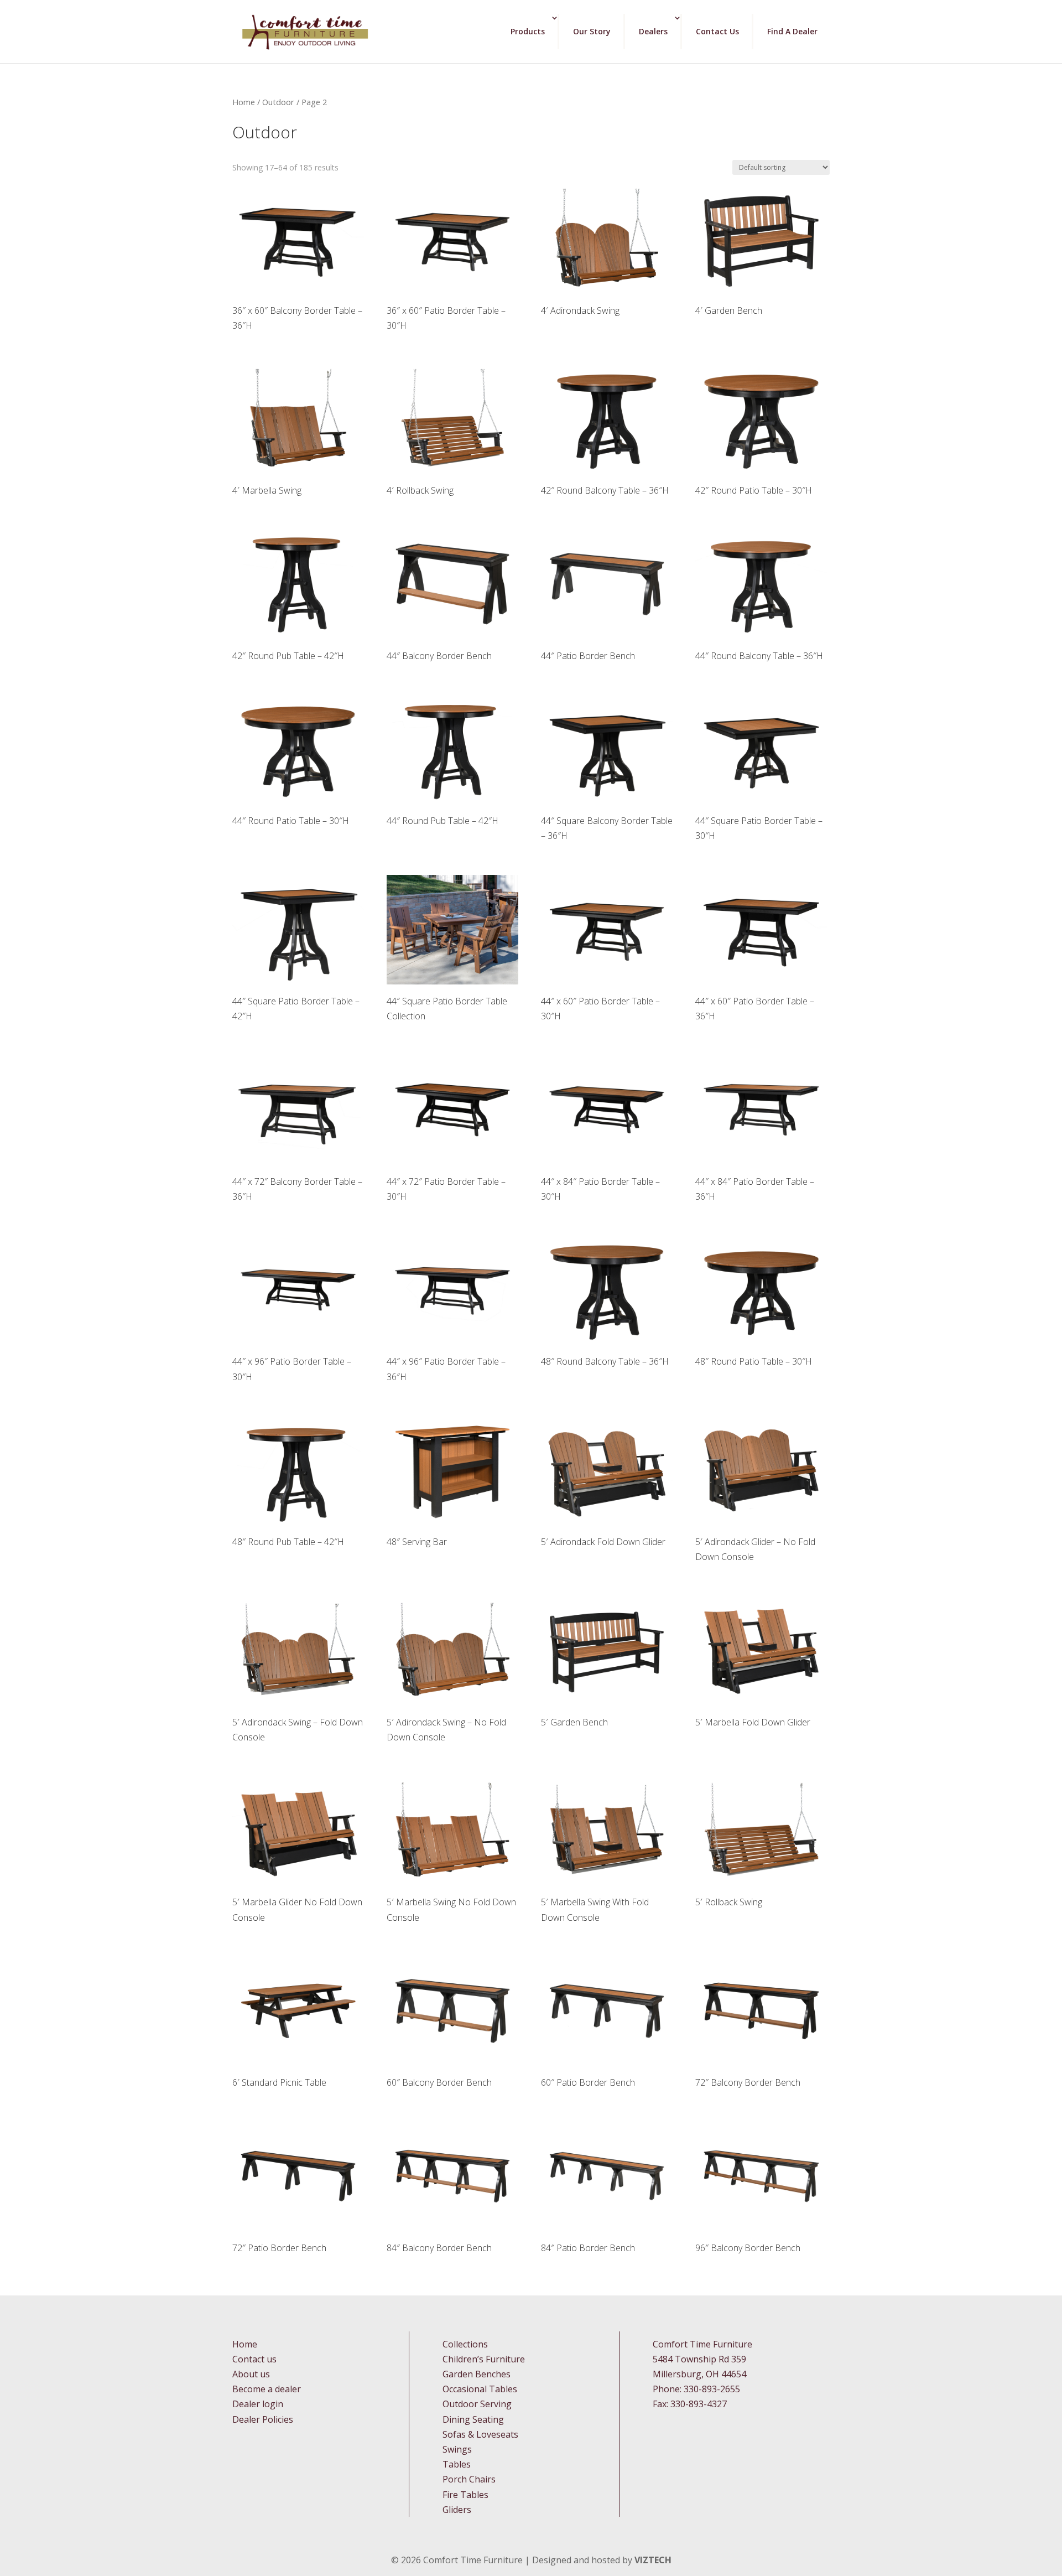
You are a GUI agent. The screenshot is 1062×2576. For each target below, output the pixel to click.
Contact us (254, 2359)
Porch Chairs (469, 2479)
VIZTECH (653, 2560)
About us (251, 2374)
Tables (457, 2464)
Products (528, 31)
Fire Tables (465, 2495)
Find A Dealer (792, 31)
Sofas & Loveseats (480, 2434)
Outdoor (278, 102)
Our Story (592, 31)
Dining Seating (473, 2419)
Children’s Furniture (484, 2359)
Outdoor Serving (477, 2404)
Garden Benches (477, 2374)
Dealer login (258, 2404)
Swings (457, 2449)
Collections (465, 2344)
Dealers (653, 31)
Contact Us (717, 31)
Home (244, 102)
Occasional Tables (480, 2389)
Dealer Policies (263, 2419)
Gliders (457, 2510)
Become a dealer (267, 2389)
